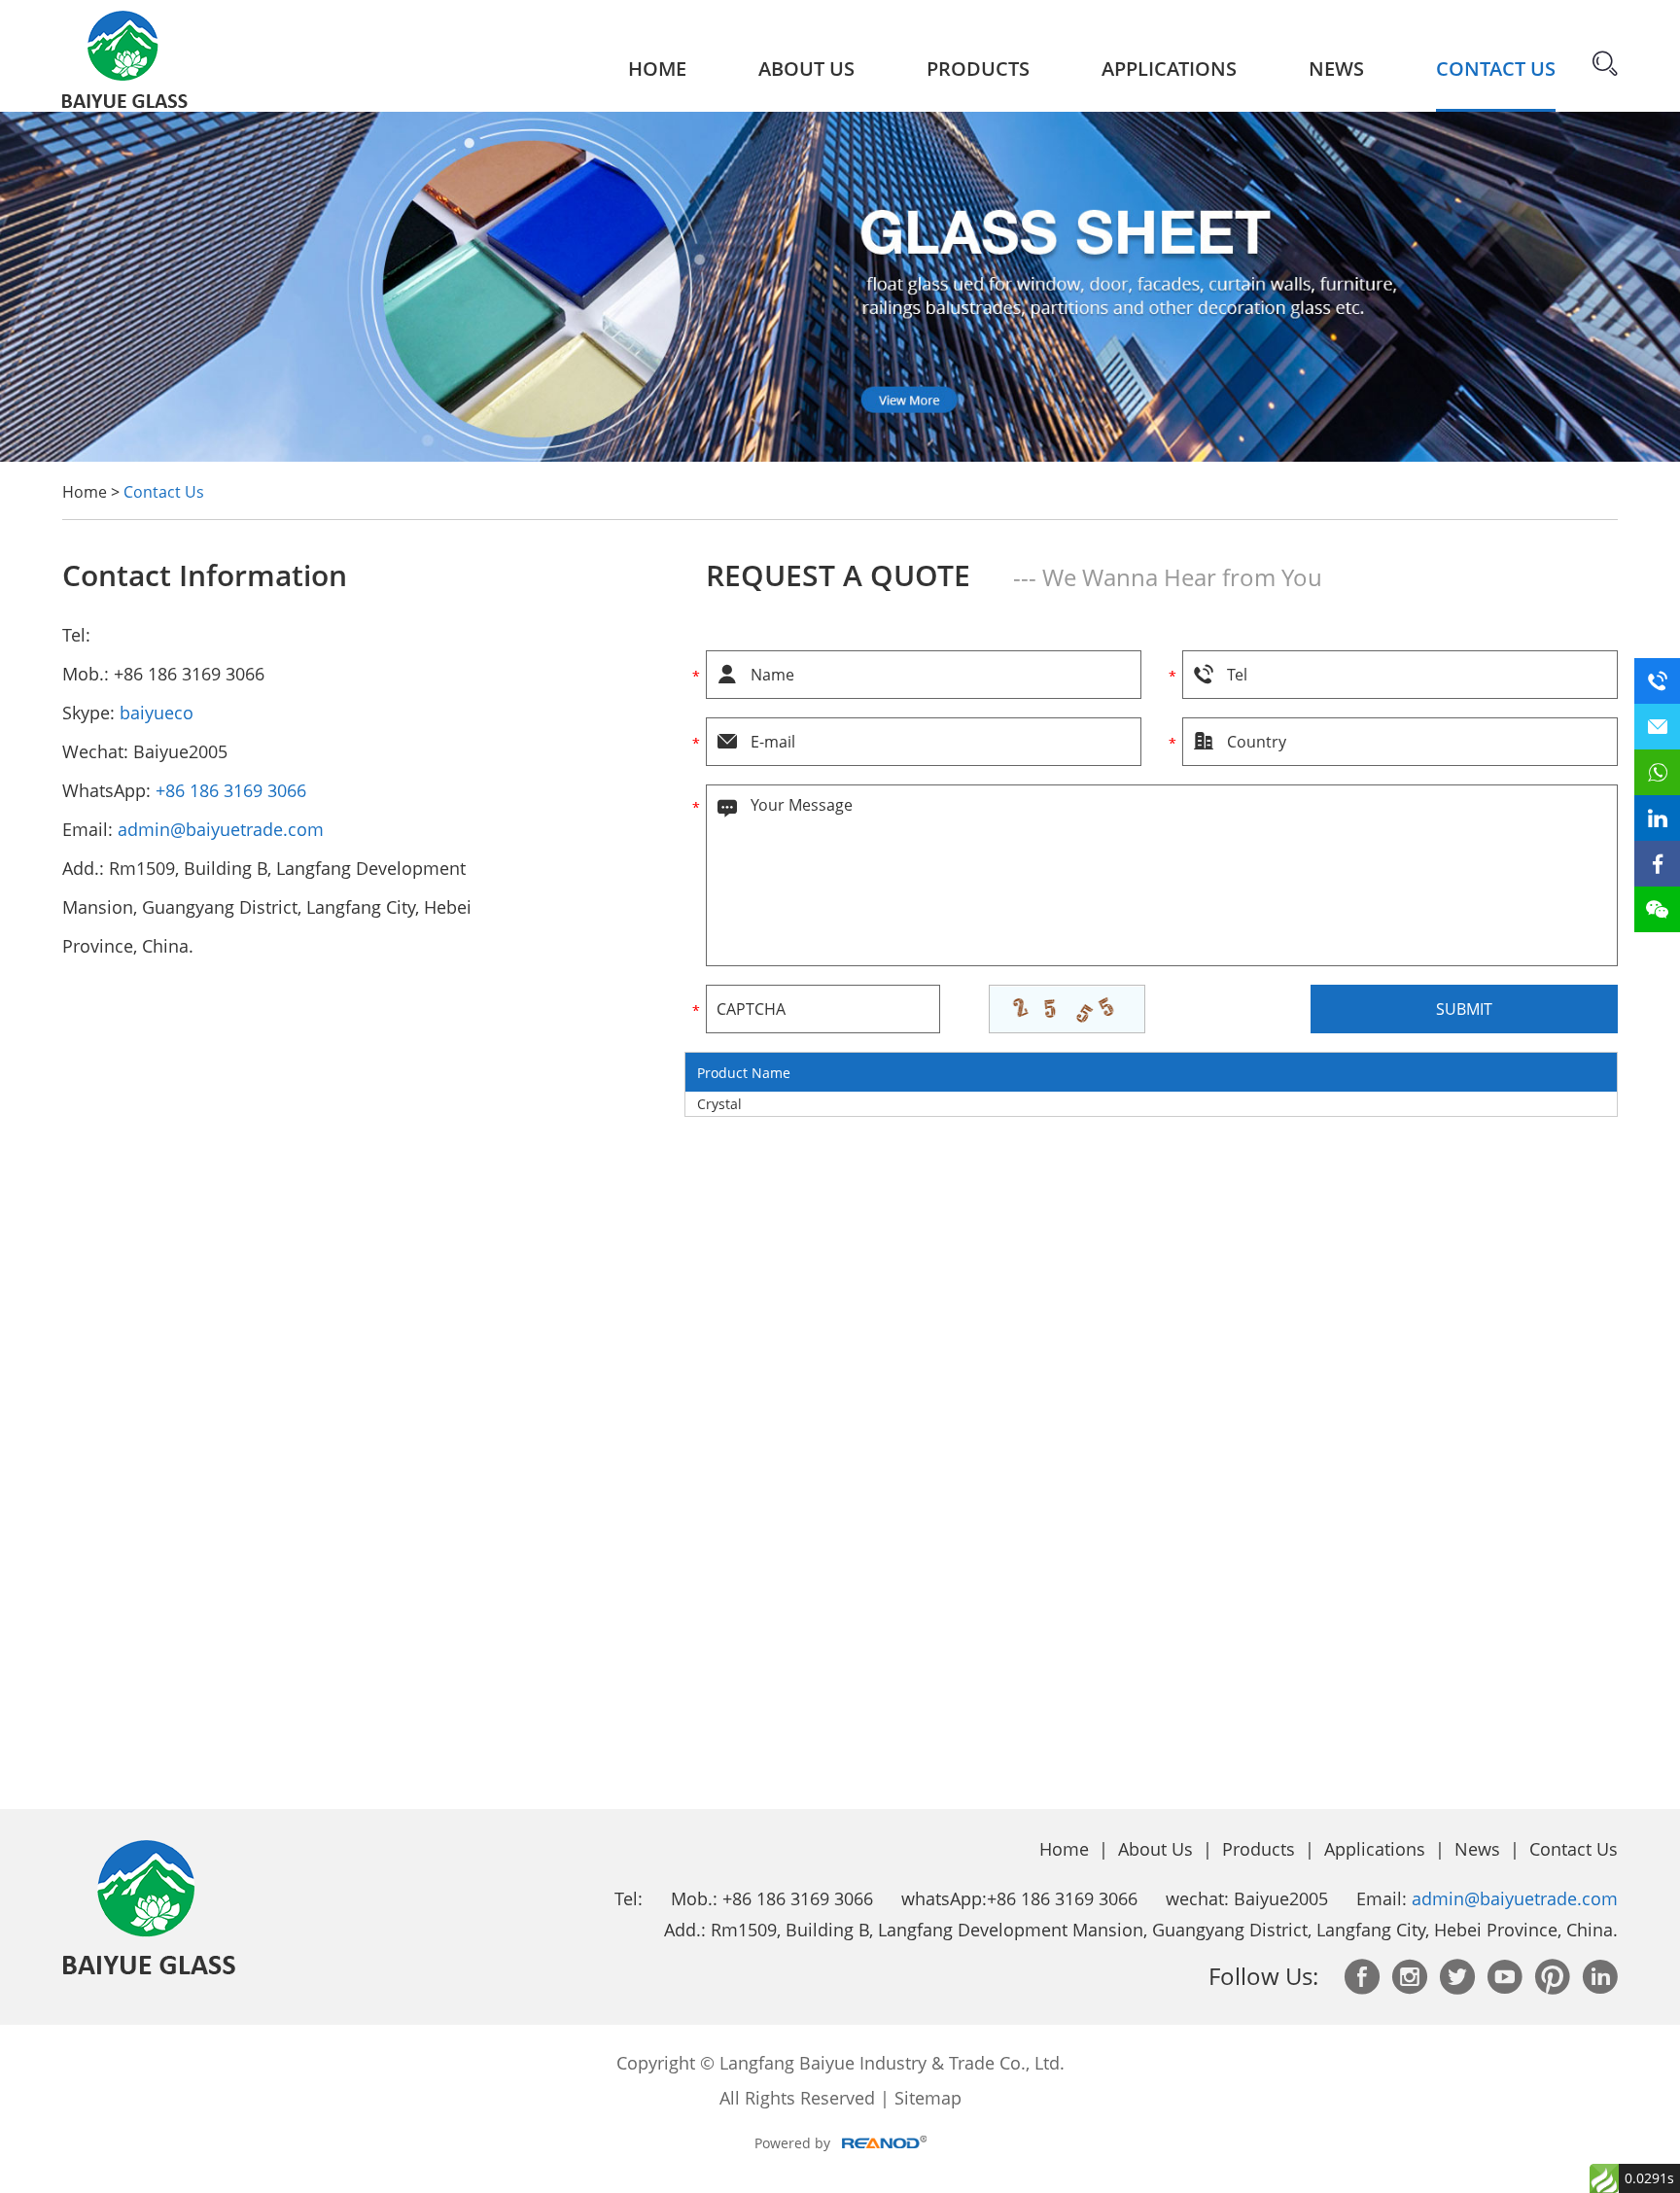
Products (978, 69)
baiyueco (157, 713)
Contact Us (1496, 69)
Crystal (719, 1104)
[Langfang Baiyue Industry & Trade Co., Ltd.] (125, 55)
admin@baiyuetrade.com (221, 829)
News (1336, 69)
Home (657, 69)
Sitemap (928, 2098)
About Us (806, 69)
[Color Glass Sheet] (840, 456)
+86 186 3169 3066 (231, 790)
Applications (1169, 69)
